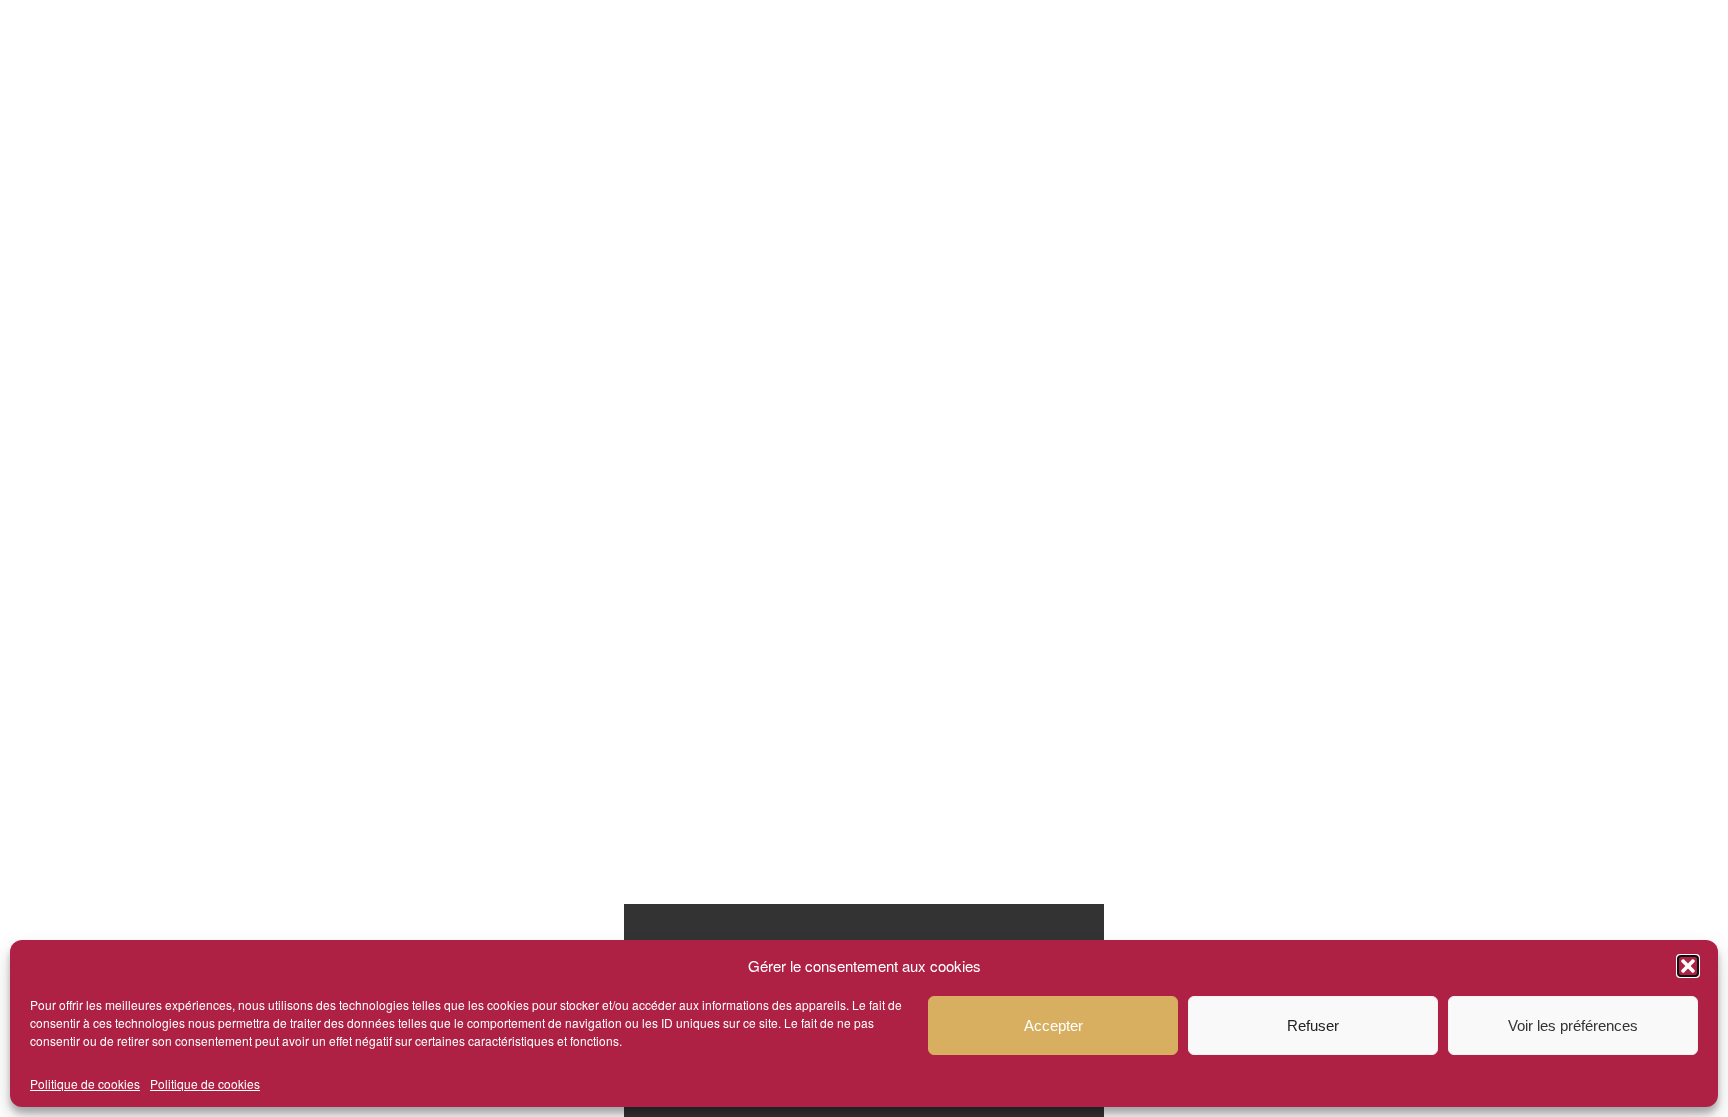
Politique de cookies (85, 1083)
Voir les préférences (1573, 1025)
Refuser (1313, 1025)
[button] (1688, 966)
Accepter (1053, 1025)
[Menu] (1473, 50)
